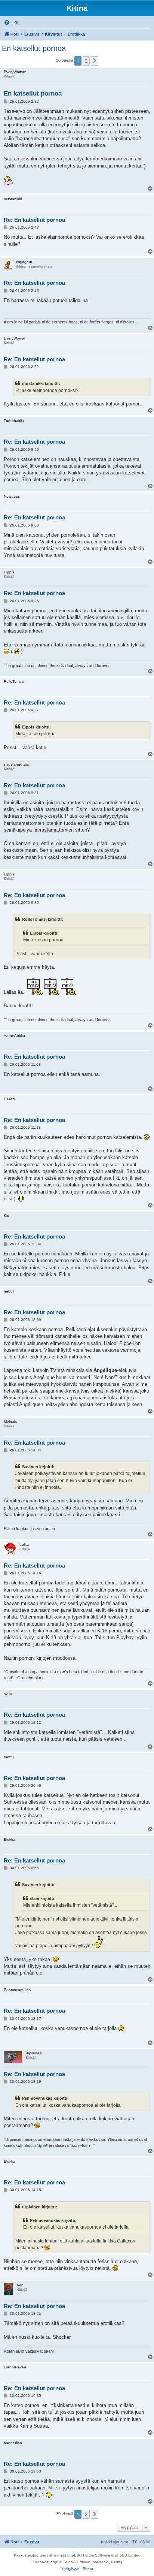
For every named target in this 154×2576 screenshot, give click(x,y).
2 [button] (86, 61)
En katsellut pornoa (34, 48)
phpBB (73, 2555)
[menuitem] (11, 23)
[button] (95, 61)
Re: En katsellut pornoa (34, 220)
